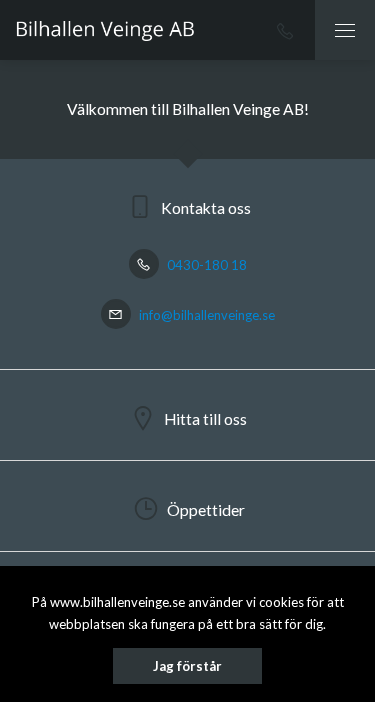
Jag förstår (187, 666)
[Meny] (345, 30)
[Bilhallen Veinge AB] (105, 30)
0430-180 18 (205, 265)
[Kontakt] (285, 30)
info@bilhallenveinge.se (205, 315)
